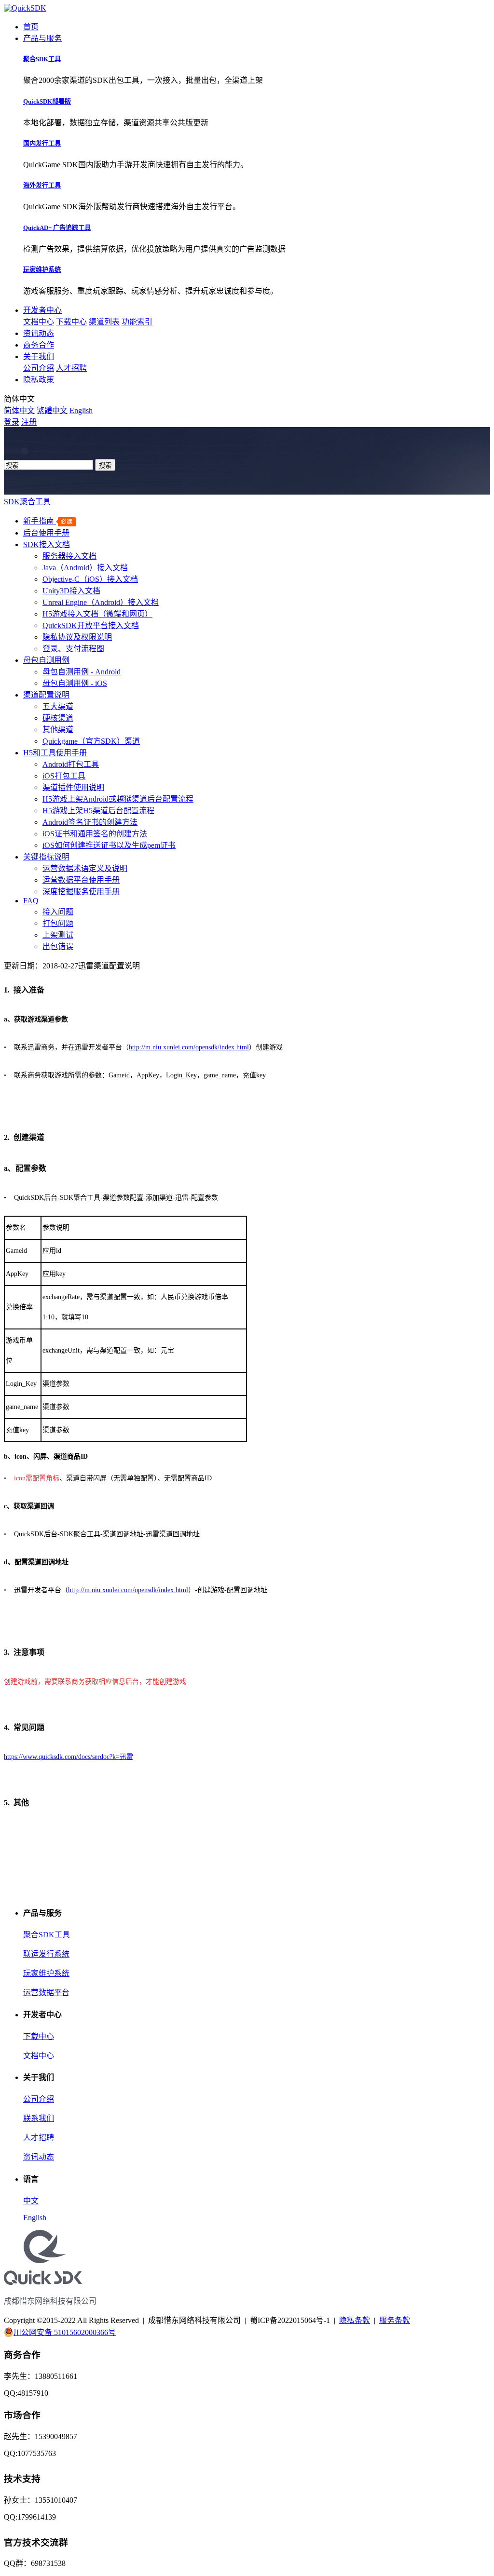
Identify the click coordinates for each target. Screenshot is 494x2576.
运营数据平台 (46, 1992)
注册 (29, 422)
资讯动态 (39, 333)
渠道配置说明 (46, 695)
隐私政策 (39, 380)
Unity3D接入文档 (71, 591)
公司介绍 (39, 368)
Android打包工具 (71, 764)
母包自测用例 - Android (82, 672)
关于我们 (39, 356)
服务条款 (395, 2320)
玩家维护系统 (46, 1973)
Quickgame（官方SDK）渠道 (91, 741)
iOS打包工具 (64, 776)
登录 (12, 422)
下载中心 (71, 322)
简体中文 (19, 410)
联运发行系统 (46, 1954)
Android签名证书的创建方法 (90, 822)
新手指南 (40, 521)
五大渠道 (58, 706)
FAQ (31, 901)
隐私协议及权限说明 (77, 637)
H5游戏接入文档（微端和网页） (97, 614)
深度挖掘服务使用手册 (81, 892)
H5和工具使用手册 (55, 753)
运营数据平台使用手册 (81, 880)
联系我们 (39, 2118)
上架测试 (58, 935)
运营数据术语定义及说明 (85, 868)
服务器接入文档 (69, 556)
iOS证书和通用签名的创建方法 (95, 834)
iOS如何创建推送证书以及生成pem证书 (109, 845)
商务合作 (39, 345)
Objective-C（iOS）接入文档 (90, 579)
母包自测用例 (46, 660)
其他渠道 (58, 730)
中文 (31, 2201)
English (81, 410)
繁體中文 (52, 410)
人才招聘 (71, 368)
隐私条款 (355, 2320)
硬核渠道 (58, 718)
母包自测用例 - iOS (75, 683)
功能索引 (137, 322)
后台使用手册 (46, 533)
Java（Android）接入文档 (85, 568)
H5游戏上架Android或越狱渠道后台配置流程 (118, 799)
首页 (31, 27)
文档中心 (39, 322)
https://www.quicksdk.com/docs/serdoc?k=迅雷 (69, 1757)
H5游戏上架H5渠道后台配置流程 (98, 811)
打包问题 (58, 923)
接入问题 (58, 912)
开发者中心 (42, 310)
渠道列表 (104, 322)
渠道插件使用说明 (73, 787)
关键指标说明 (46, 857)
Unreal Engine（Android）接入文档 (101, 602)
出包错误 (58, 946)
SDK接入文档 (47, 544)
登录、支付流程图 (73, 649)
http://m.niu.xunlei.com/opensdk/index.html (189, 1047)
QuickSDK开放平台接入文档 (91, 625)
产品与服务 (42, 38)
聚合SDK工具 (47, 1935)
